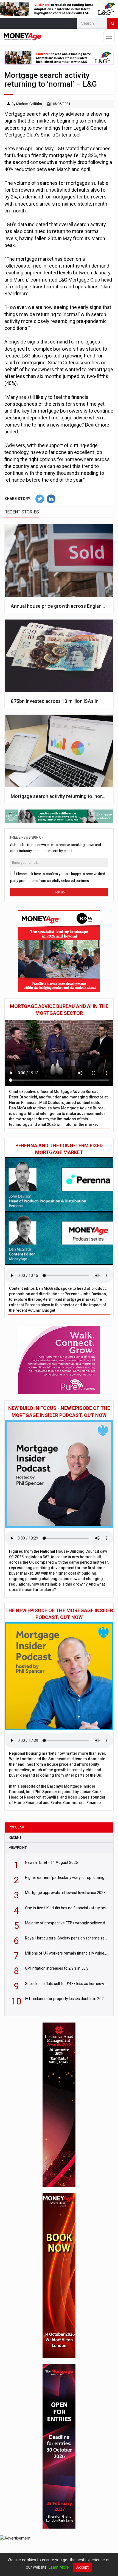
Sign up (59, 892)
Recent (15, 1837)
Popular (16, 1827)
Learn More (59, 2567)
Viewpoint (18, 1847)
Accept (82, 2567)
